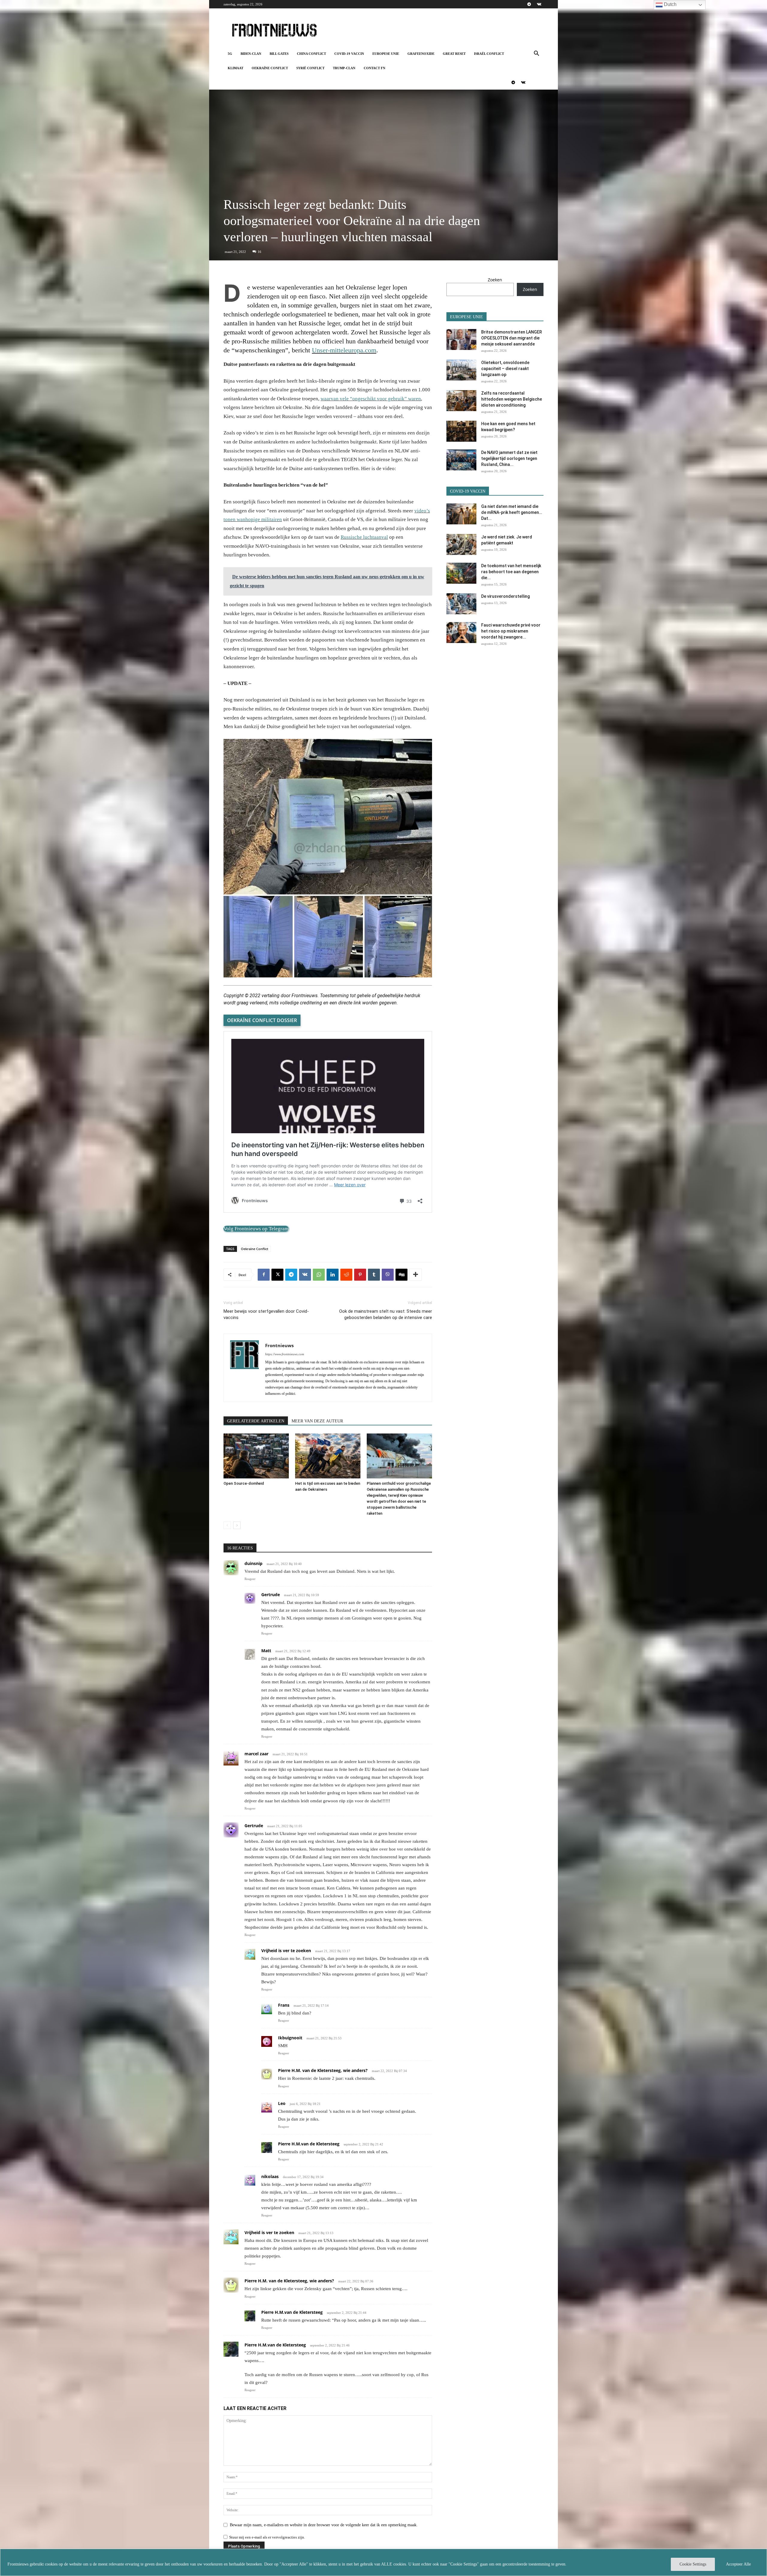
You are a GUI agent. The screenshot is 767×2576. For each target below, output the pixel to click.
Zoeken (495, 280)
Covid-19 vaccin (349, 54)
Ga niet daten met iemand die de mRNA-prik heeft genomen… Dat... (512, 512)
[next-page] (237, 1525)
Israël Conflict (489, 54)
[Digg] (401, 1275)
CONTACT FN (375, 68)
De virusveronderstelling (505, 596)
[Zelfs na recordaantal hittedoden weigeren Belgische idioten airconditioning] (461, 401)
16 (259, 252)
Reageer (250, 1579)
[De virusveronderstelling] (461, 604)
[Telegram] (529, 4)
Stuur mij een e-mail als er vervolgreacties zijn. (267, 2537)
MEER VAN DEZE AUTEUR (317, 1421)
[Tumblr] (374, 1275)
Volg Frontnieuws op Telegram (256, 1229)
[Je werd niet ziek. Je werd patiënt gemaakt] (461, 544)
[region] (383, 2562)
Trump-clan (344, 68)
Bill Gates (279, 54)
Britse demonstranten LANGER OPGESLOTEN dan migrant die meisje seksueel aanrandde (512, 338)
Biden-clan (251, 54)
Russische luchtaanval (364, 537)
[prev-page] (227, 1525)
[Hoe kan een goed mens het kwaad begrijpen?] (461, 431)
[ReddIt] (346, 1275)
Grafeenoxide (421, 54)
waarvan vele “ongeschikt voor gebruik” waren (371, 399)
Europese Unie (386, 54)
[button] (536, 54)
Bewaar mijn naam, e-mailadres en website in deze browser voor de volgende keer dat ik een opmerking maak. (324, 2525)
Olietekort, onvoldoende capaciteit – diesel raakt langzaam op (505, 369)
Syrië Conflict (310, 68)
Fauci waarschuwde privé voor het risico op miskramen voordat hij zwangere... (511, 631)
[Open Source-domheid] (256, 1456)
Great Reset (454, 54)
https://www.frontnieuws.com (285, 1354)
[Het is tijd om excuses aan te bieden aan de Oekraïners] (328, 1456)
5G (230, 54)
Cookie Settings (693, 2564)
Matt (266, 1651)
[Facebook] (264, 1275)
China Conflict (311, 54)
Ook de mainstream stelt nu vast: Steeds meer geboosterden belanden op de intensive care (386, 1314)
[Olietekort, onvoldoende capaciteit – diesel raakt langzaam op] (461, 370)
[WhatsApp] (319, 1275)
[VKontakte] (539, 4)
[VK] (305, 1275)
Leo (282, 2103)
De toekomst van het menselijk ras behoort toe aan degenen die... (511, 572)
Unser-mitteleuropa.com (344, 350)
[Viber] (388, 1275)
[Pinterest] (360, 1275)
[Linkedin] (333, 1275)
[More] (416, 1275)
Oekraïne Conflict (270, 68)
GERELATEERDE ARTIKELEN (256, 1421)
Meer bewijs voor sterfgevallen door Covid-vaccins (266, 1314)
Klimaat (235, 68)
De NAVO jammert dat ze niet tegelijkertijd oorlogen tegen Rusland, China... (509, 458)
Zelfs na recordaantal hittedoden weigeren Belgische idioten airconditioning (512, 399)
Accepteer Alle (738, 2564)
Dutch (670, 4)
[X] (277, 1275)
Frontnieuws (279, 1345)
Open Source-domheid (244, 1483)
